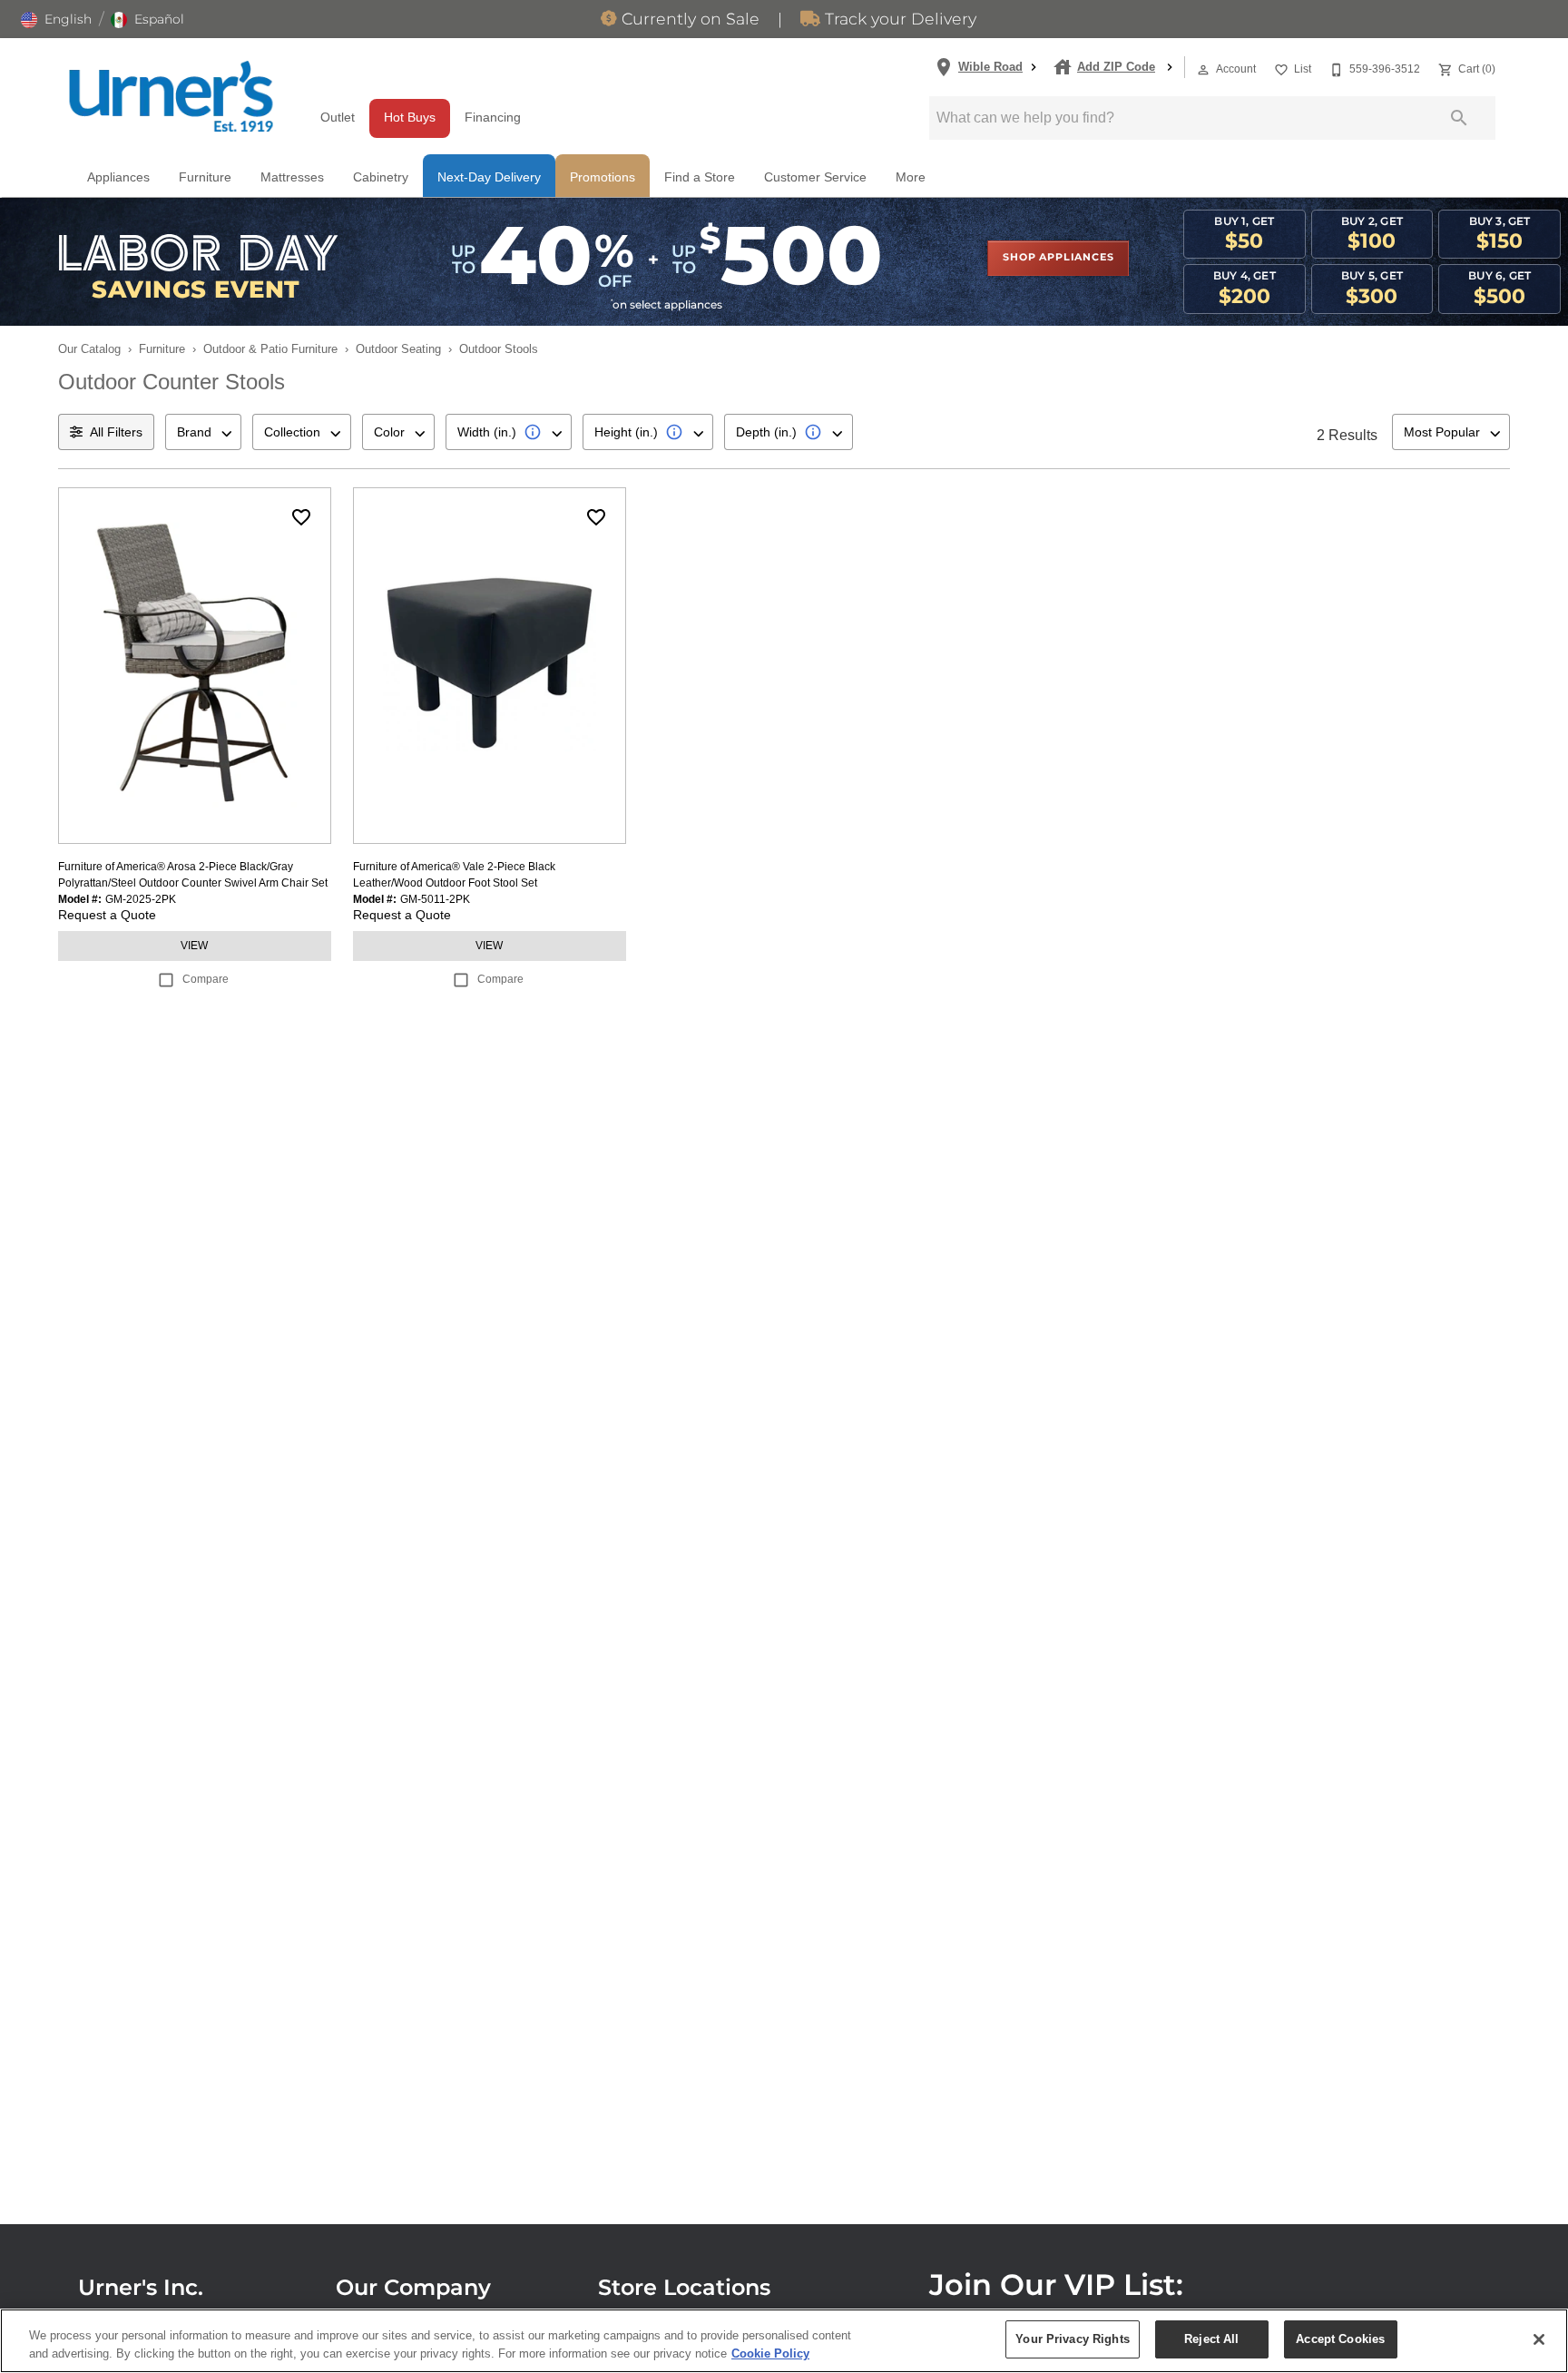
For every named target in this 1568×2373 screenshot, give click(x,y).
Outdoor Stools (499, 349)
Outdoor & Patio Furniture (270, 349)
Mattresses (292, 177)
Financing (493, 118)
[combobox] (203, 432)
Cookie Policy (770, 2353)
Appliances (118, 177)
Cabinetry (381, 177)
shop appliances (1058, 258)
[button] (56, 20)
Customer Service (815, 177)
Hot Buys (410, 118)
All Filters (116, 432)
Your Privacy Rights (1072, 2339)
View (194, 946)
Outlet (338, 118)
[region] (784, 2341)
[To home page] (171, 96)
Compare (206, 979)
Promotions (603, 177)
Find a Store (700, 177)
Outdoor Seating (398, 349)
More (911, 177)
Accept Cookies (1340, 2339)
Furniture (205, 177)
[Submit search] (1459, 118)
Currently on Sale (688, 20)
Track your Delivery (898, 20)
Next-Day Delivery (489, 177)
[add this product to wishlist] (301, 517)
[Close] (1539, 2339)
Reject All (1211, 2339)
